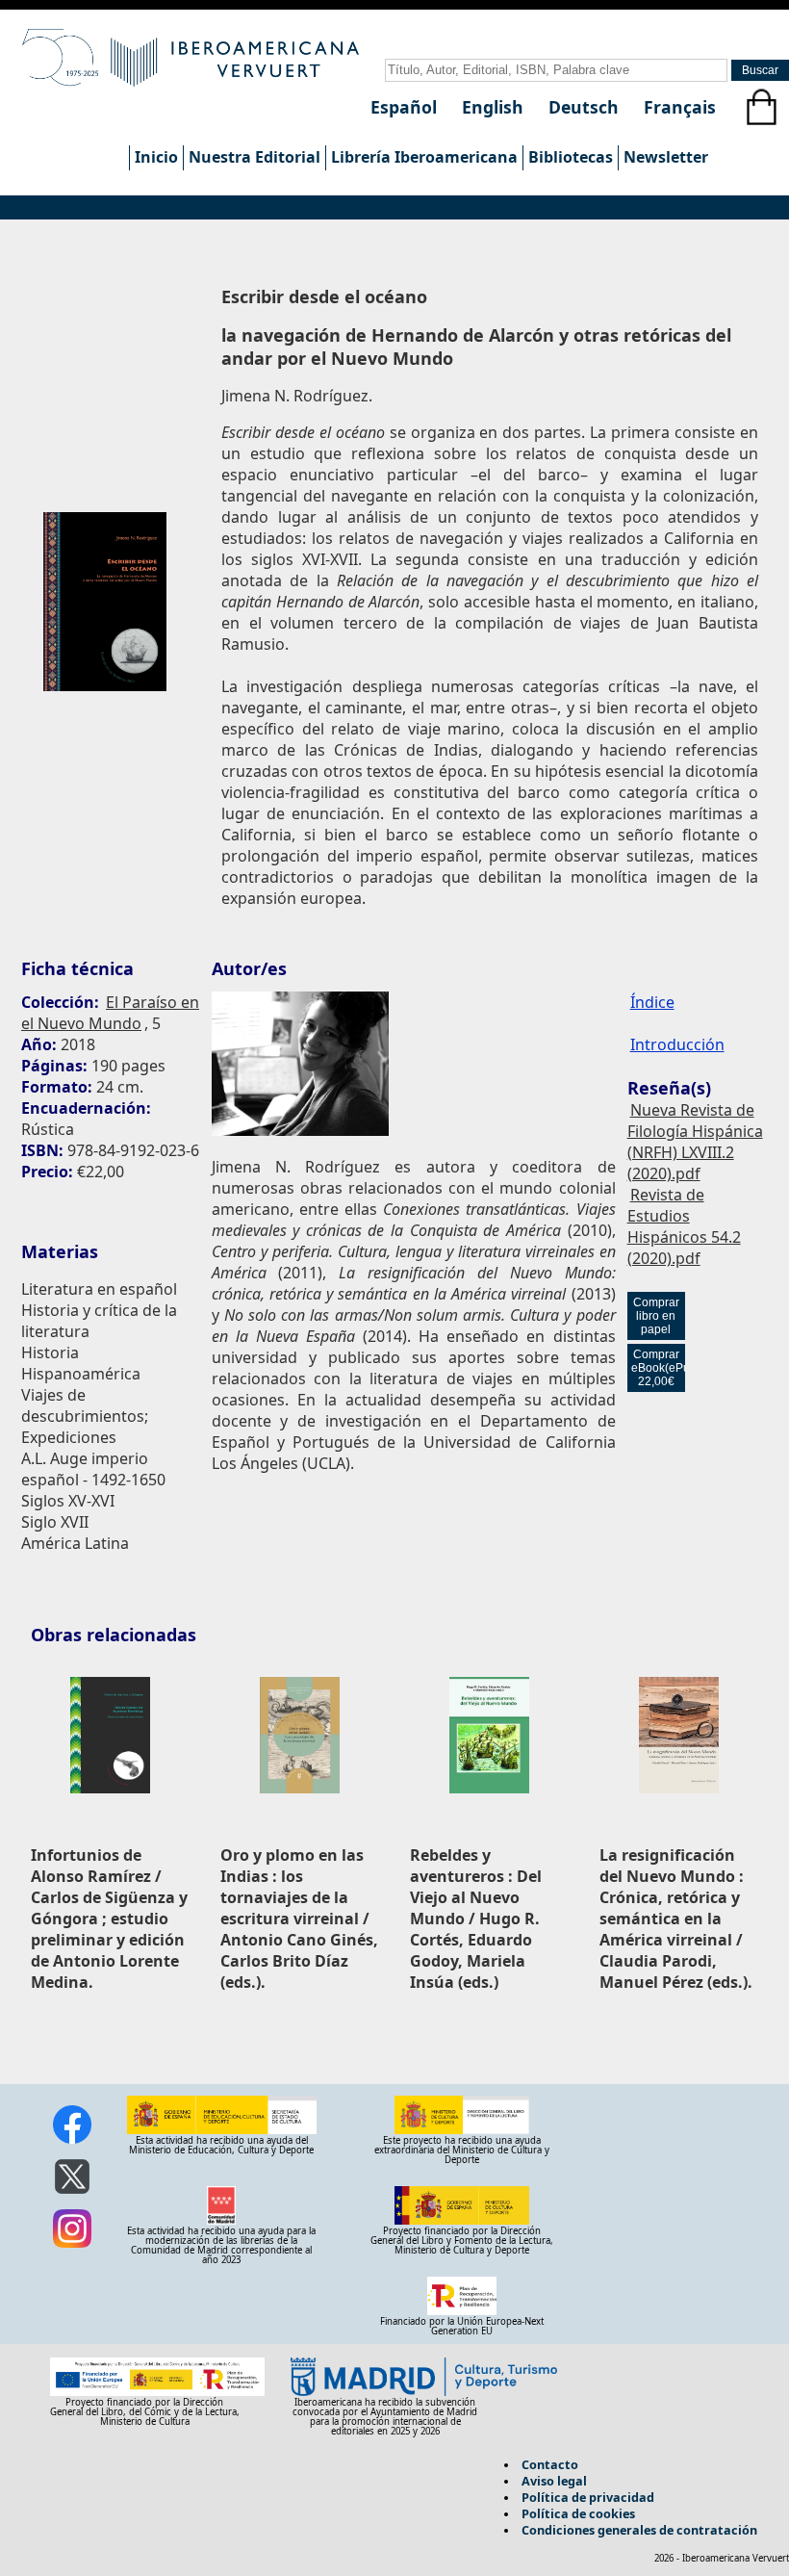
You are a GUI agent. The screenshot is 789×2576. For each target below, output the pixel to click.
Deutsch (586, 107)
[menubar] (421, 158)
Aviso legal (554, 2481)
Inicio (156, 157)
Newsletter (666, 157)
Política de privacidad (588, 2497)
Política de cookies (578, 2513)
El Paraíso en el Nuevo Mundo (110, 1013)
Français (680, 107)
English (495, 107)
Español (406, 107)
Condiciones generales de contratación (639, 2530)
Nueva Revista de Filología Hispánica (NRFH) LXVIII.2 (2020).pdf (695, 1142)
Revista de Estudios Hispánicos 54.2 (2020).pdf (684, 1226)
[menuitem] (156, 158)
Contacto (550, 2464)
